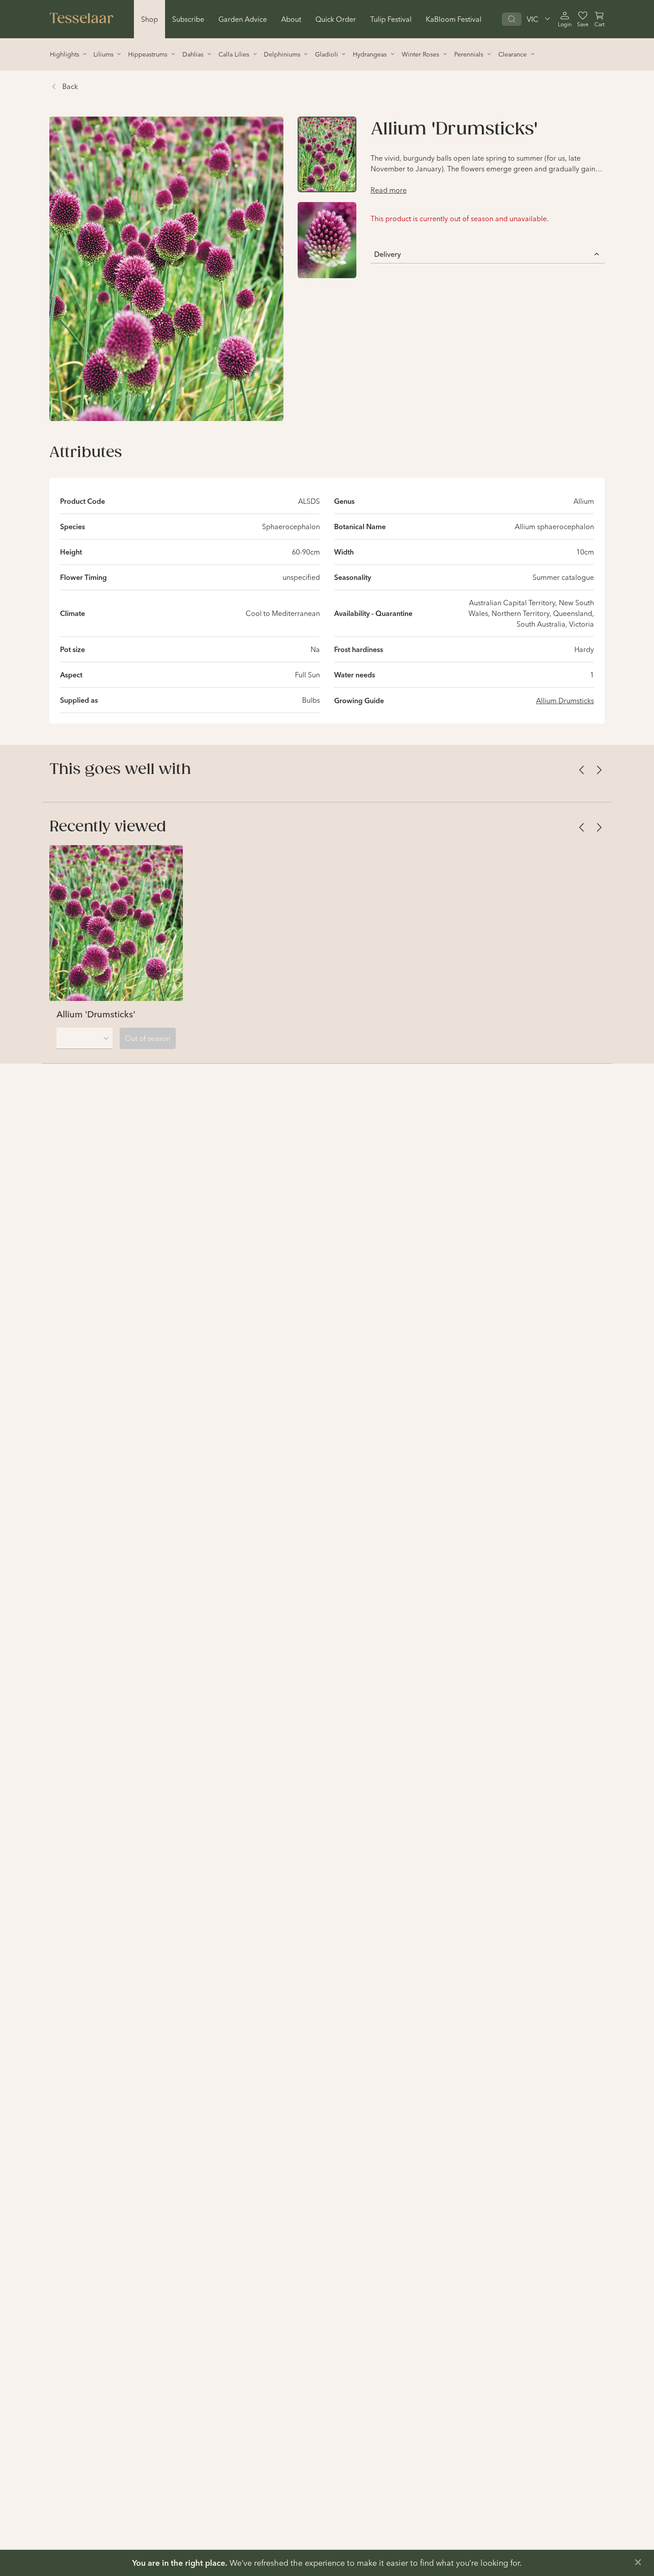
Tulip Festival (391, 19)
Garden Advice (243, 19)
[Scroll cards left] (581, 770)
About (291, 19)
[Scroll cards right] (599, 770)
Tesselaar (81, 19)
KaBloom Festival (454, 19)
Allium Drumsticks (565, 701)
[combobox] (85, 1038)
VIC (533, 19)
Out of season (148, 1038)
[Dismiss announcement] (638, 2562)
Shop (149, 19)
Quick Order (336, 19)
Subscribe (188, 19)
